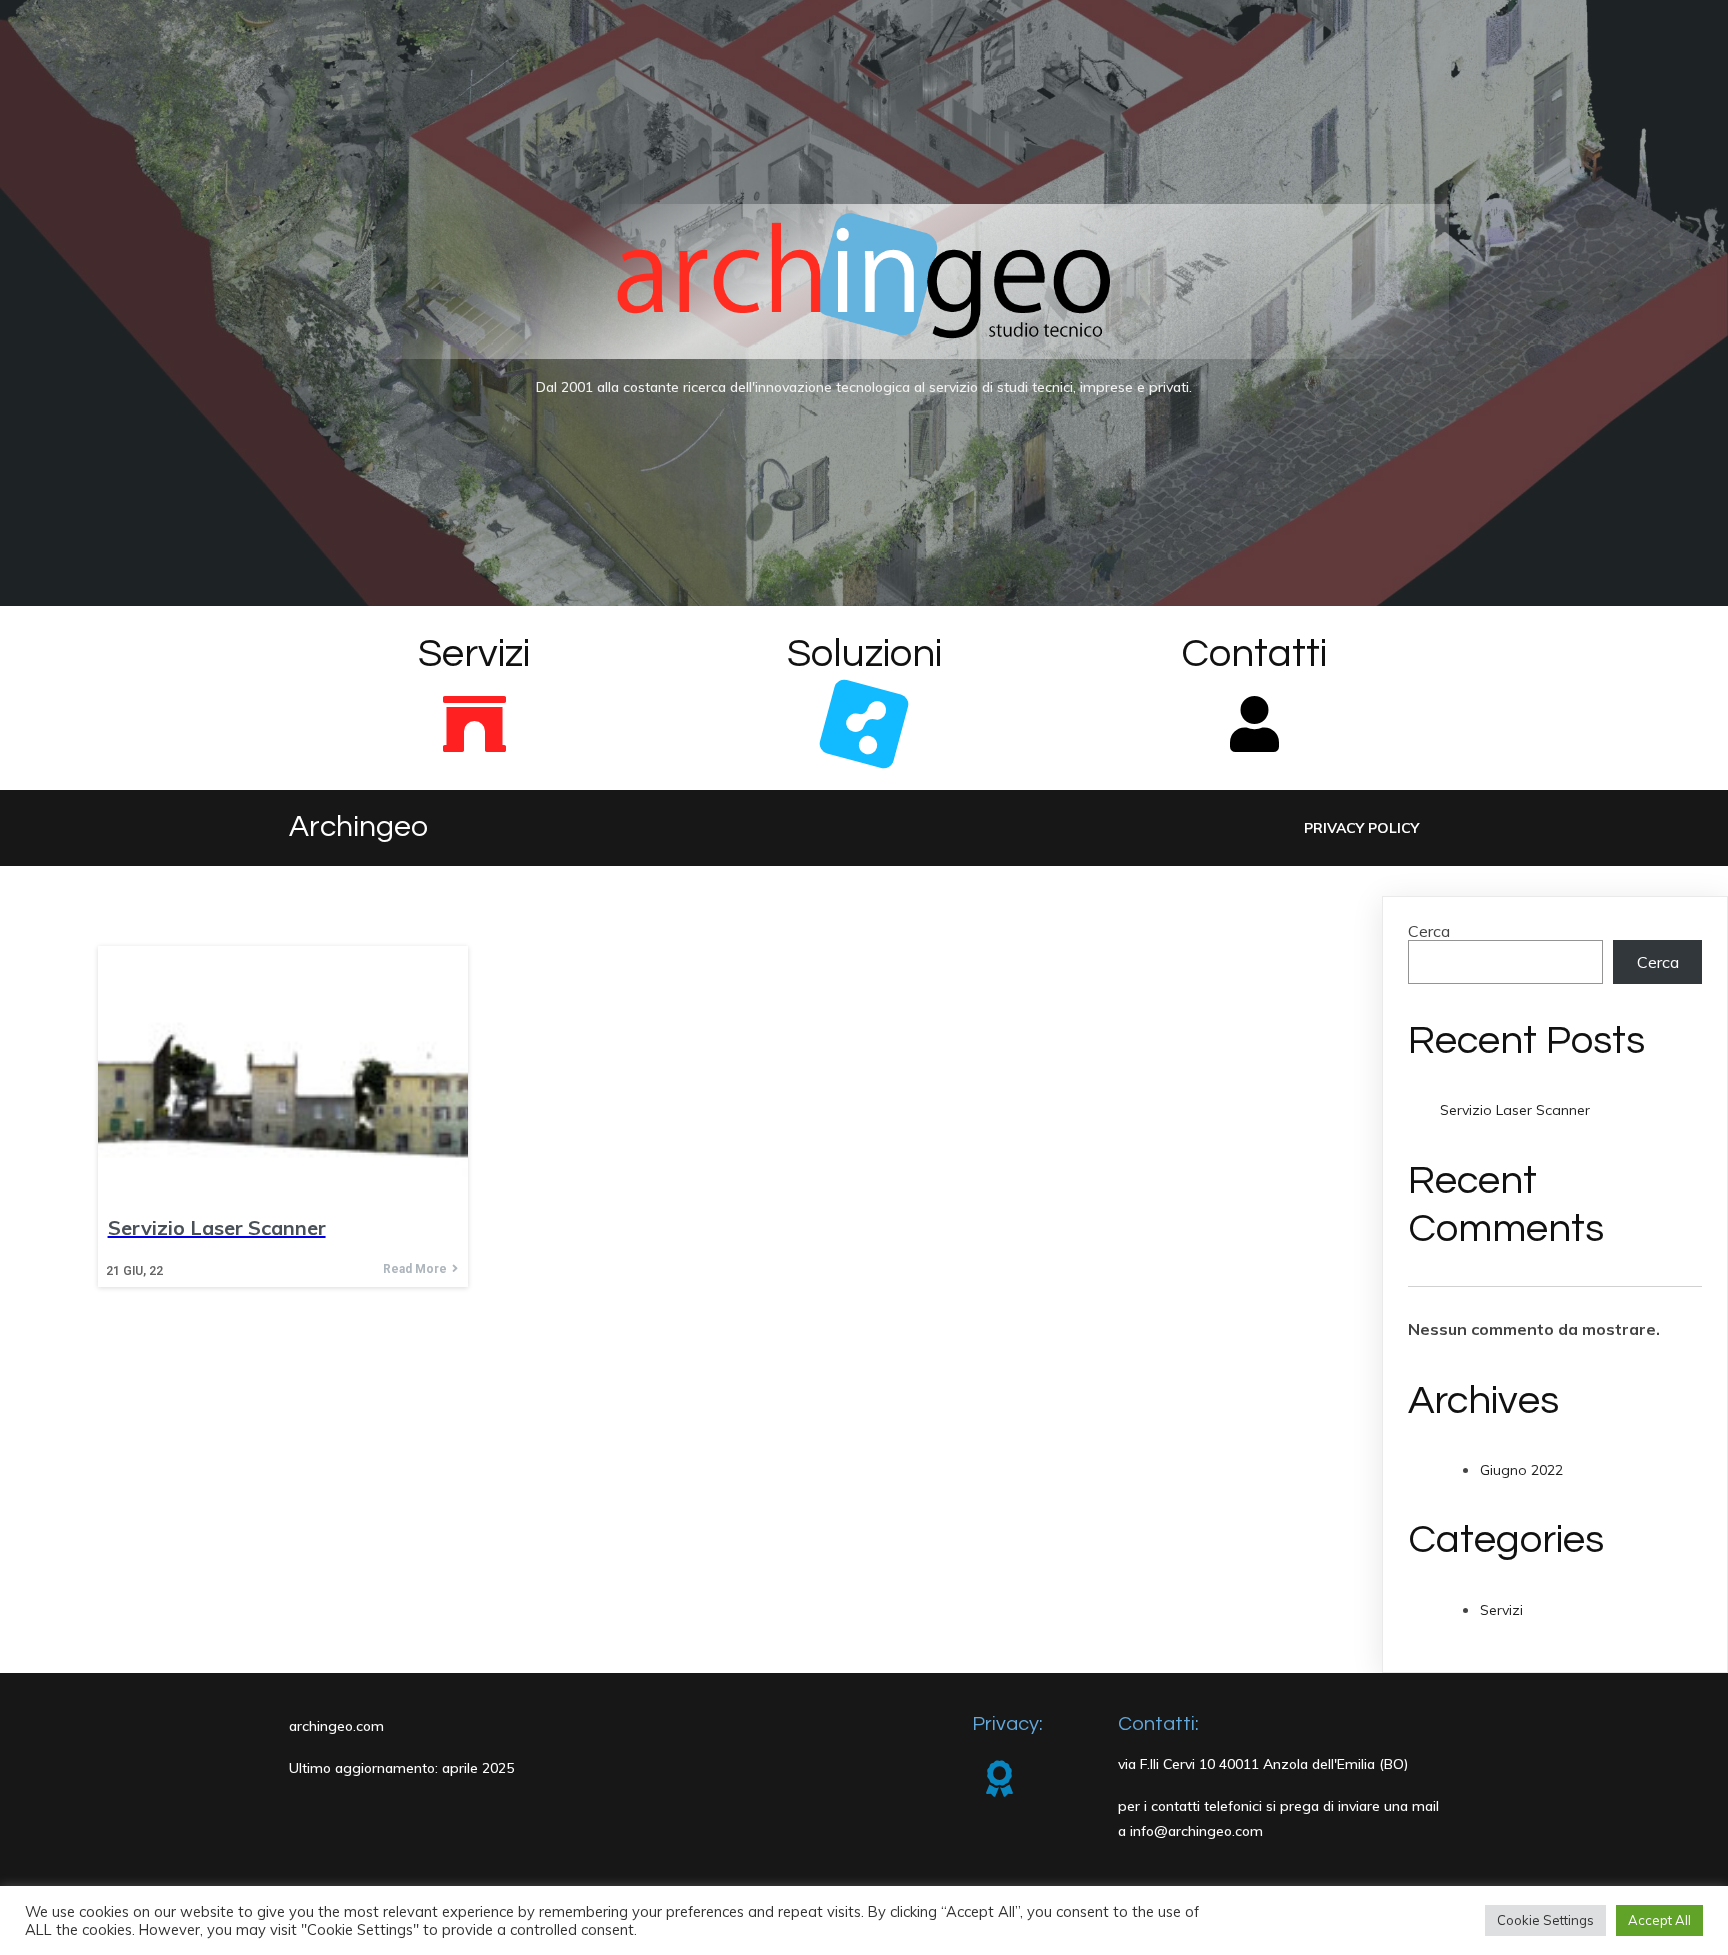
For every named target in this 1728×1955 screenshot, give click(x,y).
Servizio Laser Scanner (1515, 1110)
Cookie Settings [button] (1545, 1920)
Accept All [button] (1659, 1920)
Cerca (1429, 931)
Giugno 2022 (1521, 1470)
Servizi (1501, 1610)
